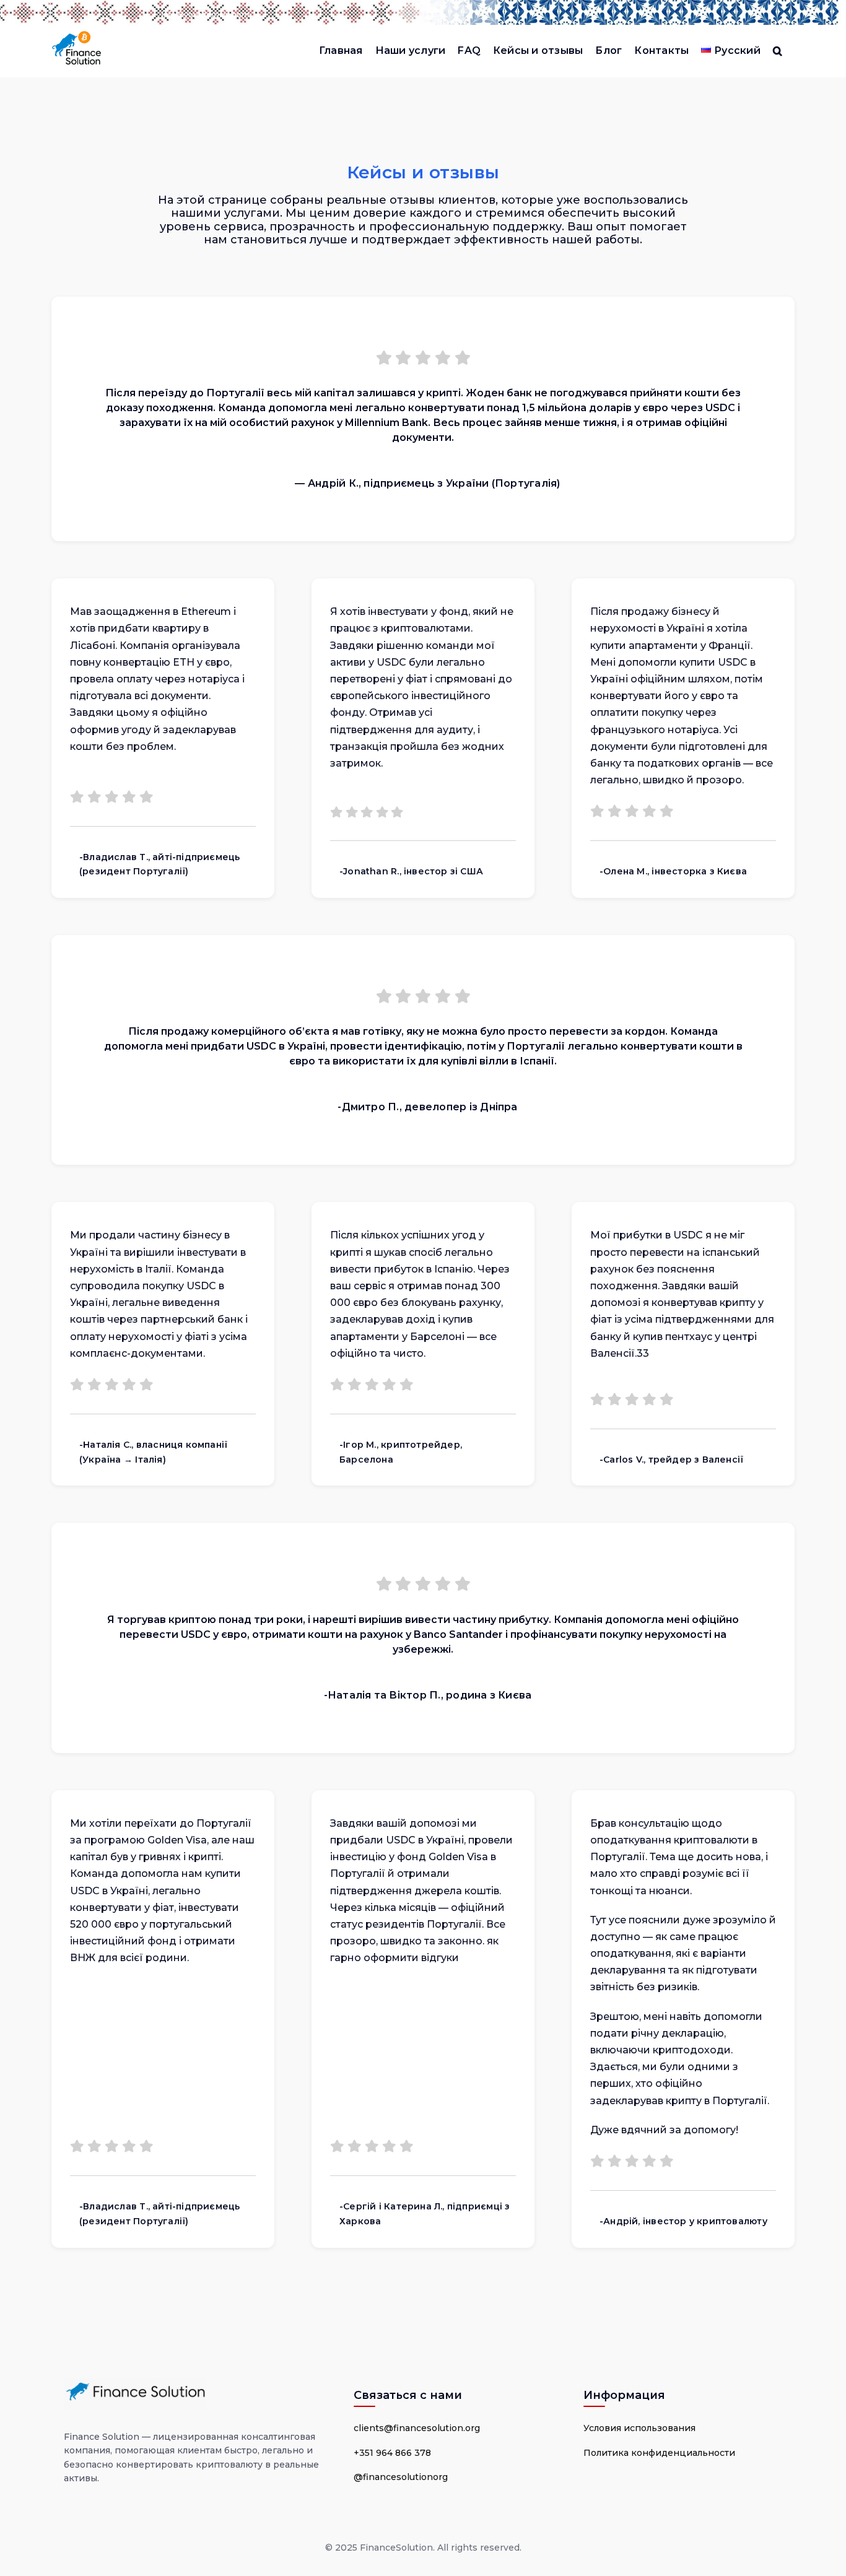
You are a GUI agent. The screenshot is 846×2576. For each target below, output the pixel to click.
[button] (778, 51)
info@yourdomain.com (206, 15)
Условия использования (639, 2428)
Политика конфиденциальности (659, 2453)
